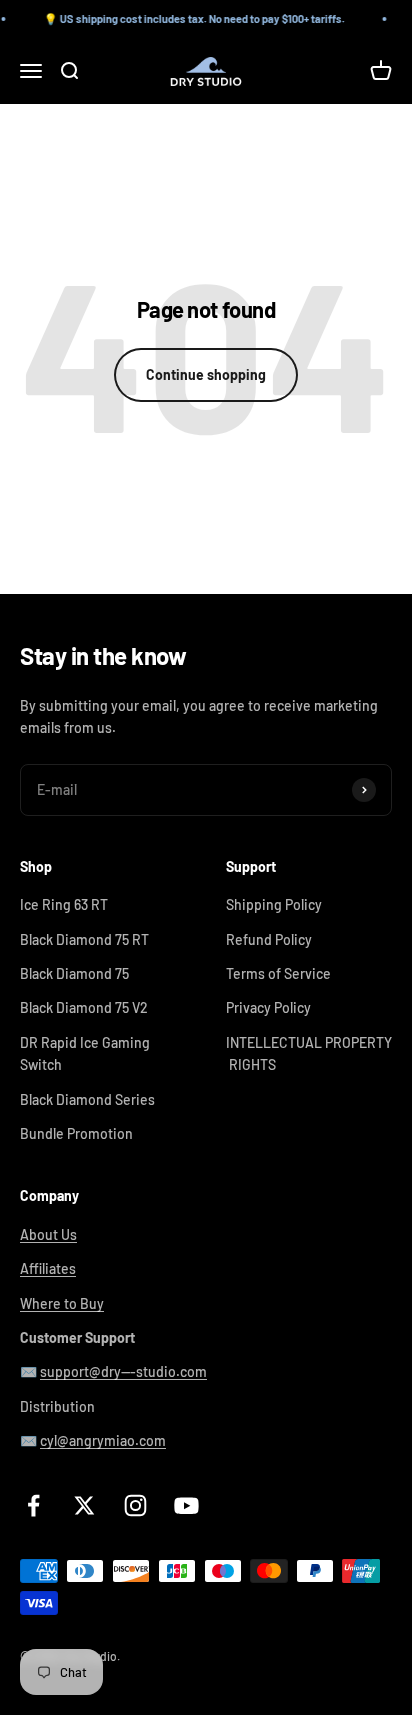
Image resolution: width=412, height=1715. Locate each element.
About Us (48, 1234)
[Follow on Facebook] (33, 1505)
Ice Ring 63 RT (64, 904)
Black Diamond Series (87, 1099)
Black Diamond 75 (74, 973)
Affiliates (48, 1268)
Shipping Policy (274, 904)
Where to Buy (62, 1303)
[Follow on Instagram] (135, 1505)
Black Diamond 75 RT (84, 939)
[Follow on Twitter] (84, 1505)
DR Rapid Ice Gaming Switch (85, 1053)
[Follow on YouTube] (186, 1505)
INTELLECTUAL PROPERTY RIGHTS (309, 1053)
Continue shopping (206, 374)
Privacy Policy (268, 1007)
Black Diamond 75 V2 (84, 1007)
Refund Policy (269, 939)
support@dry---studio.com (123, 1371)
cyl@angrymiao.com (103, 1440)
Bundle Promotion (76, 1133)
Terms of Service (278, 973)
